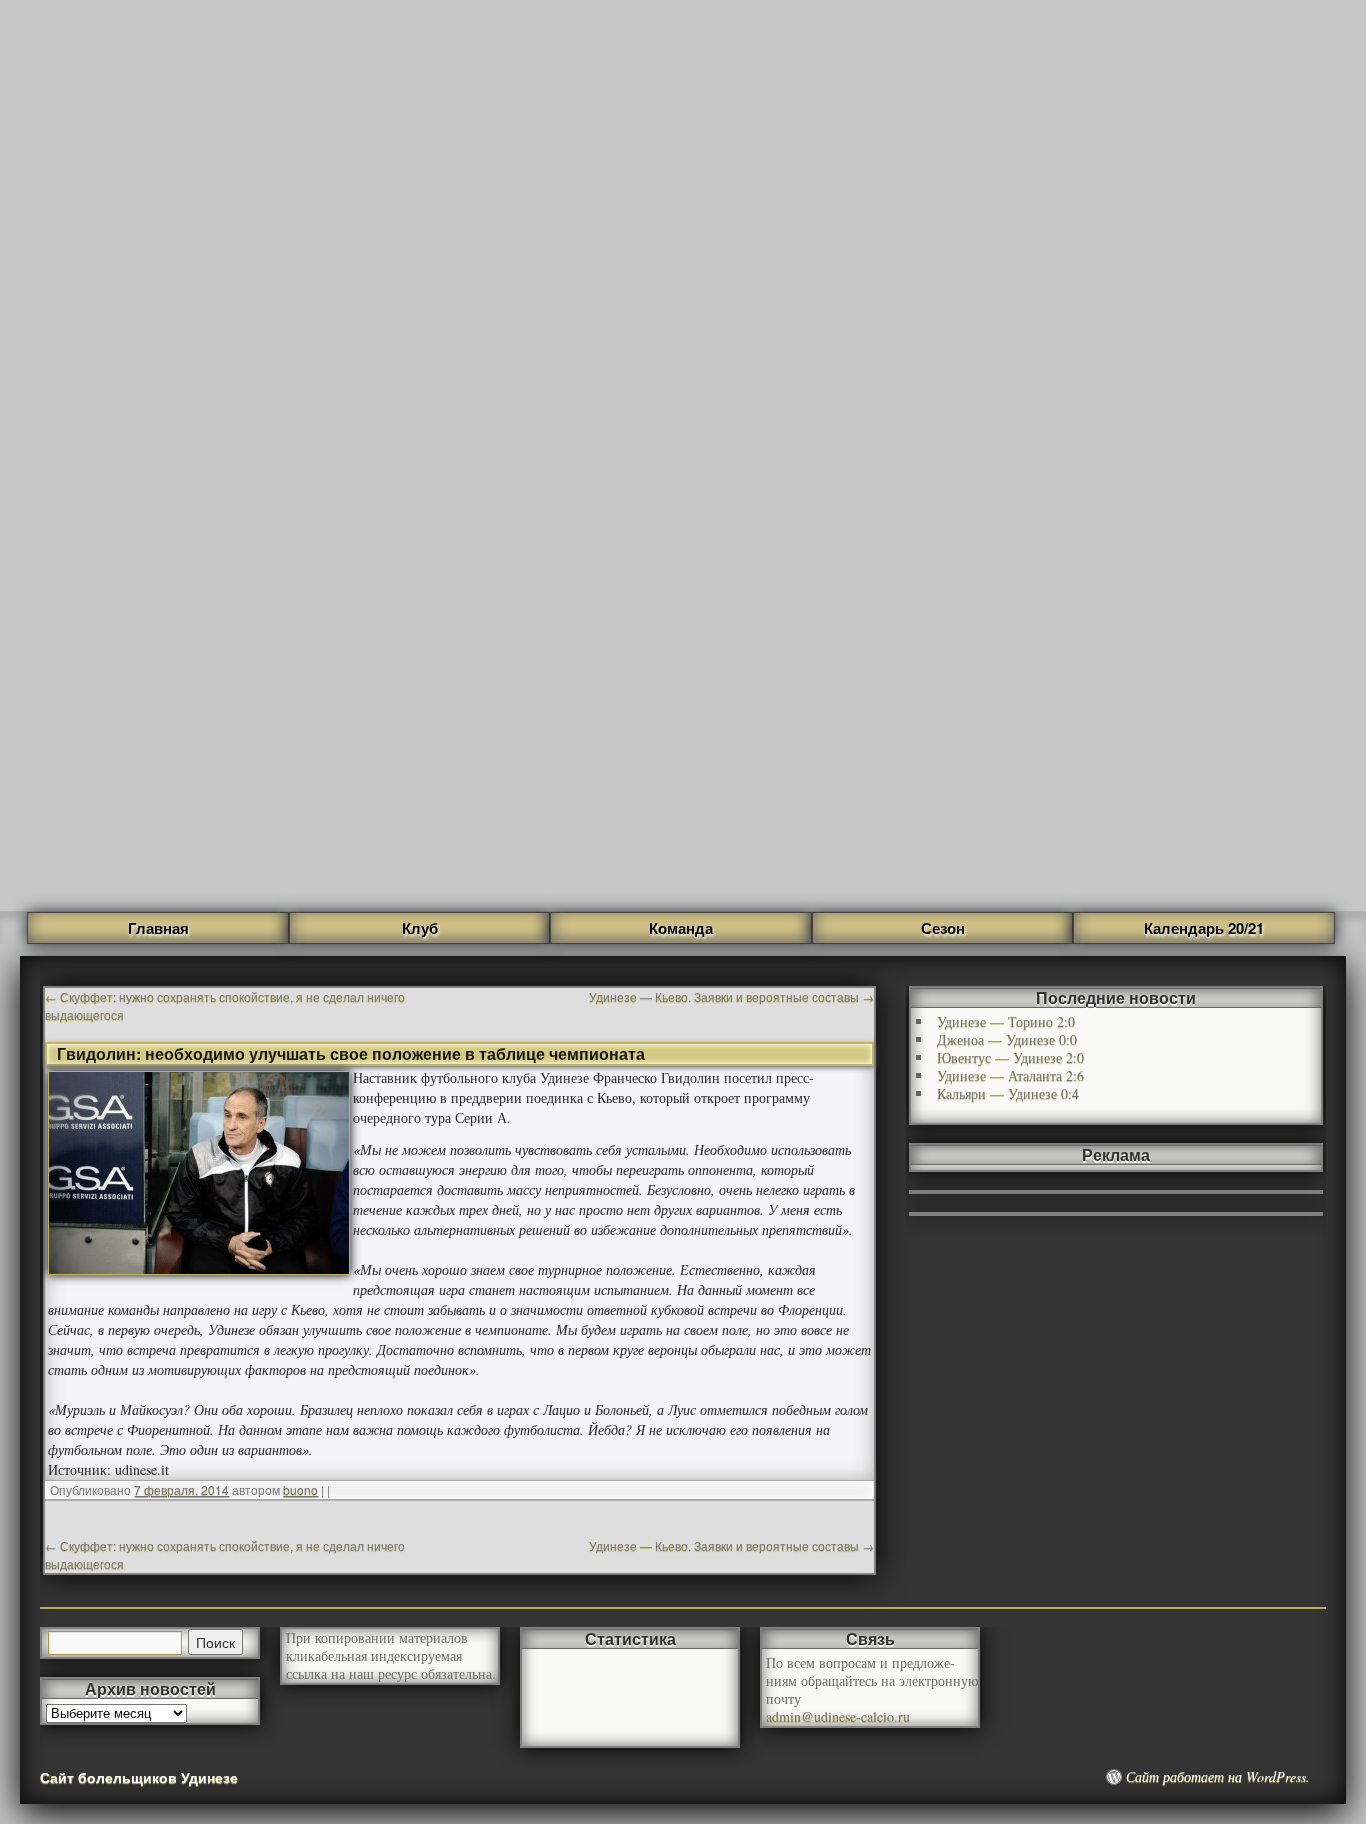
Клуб (420, 928)
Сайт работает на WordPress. (1218, 1777)
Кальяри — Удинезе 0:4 (1008, 1093)
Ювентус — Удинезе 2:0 (1010, 1057)
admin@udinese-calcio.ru (838, 1716)
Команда (681, 928)
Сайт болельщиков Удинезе (139, 1777)
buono (300, 1489)
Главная (158, 928)
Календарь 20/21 (1204, 928)
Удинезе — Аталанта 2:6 (1010, 1075)
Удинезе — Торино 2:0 (1006, 1021)
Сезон (943, 928)
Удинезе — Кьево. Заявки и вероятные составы (731, 996)
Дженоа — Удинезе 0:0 (1007, 1039)
